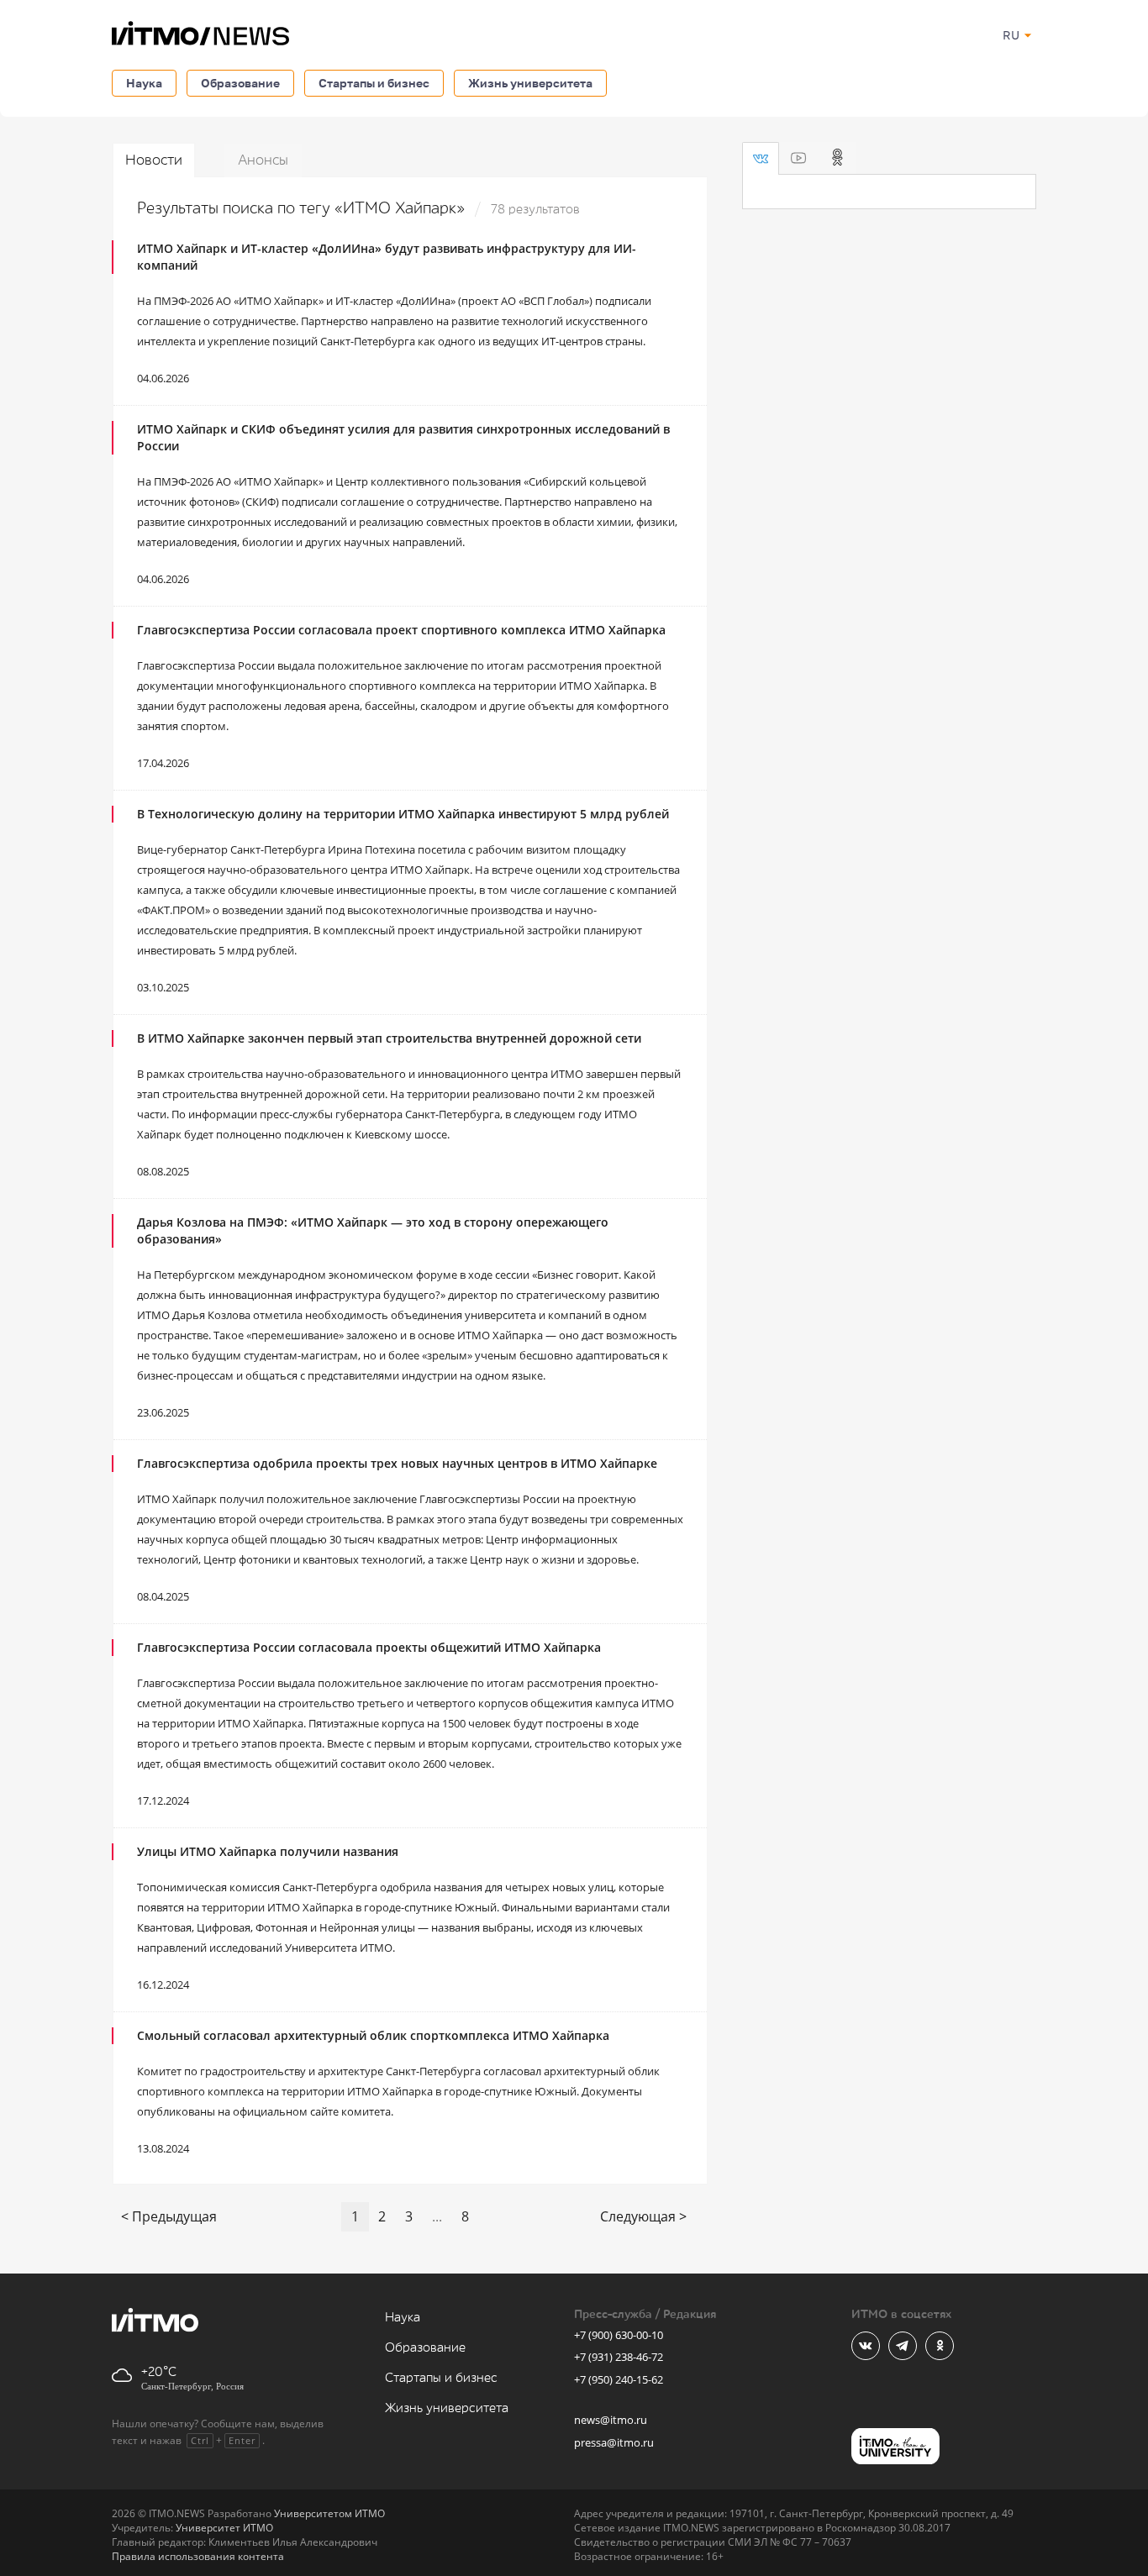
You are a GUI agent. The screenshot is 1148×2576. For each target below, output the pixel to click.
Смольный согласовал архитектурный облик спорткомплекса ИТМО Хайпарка (373, 2035)
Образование (240, 83)
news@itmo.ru (611, 2420)
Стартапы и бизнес (374, 83)
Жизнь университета (530, 83)
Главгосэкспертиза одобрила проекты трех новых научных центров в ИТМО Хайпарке (397, 1463)
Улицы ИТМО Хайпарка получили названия (268, 1851)
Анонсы (263, 160)
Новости (154, 160)
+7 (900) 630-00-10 (619, 2335)
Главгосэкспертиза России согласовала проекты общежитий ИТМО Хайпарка (369, 1647)
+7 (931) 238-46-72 (619, 2357)
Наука (144, 83)
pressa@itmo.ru (614, 2442)
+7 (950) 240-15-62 (619, 2379)
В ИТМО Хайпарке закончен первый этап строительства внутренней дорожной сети (389, 1038)
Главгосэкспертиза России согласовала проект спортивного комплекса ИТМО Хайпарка (401, 630)
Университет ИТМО (224, 2528)
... (437, 2216)
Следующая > (643, 2216)
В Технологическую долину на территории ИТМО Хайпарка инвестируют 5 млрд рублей (403, 814)
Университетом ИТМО (329, 2513)
